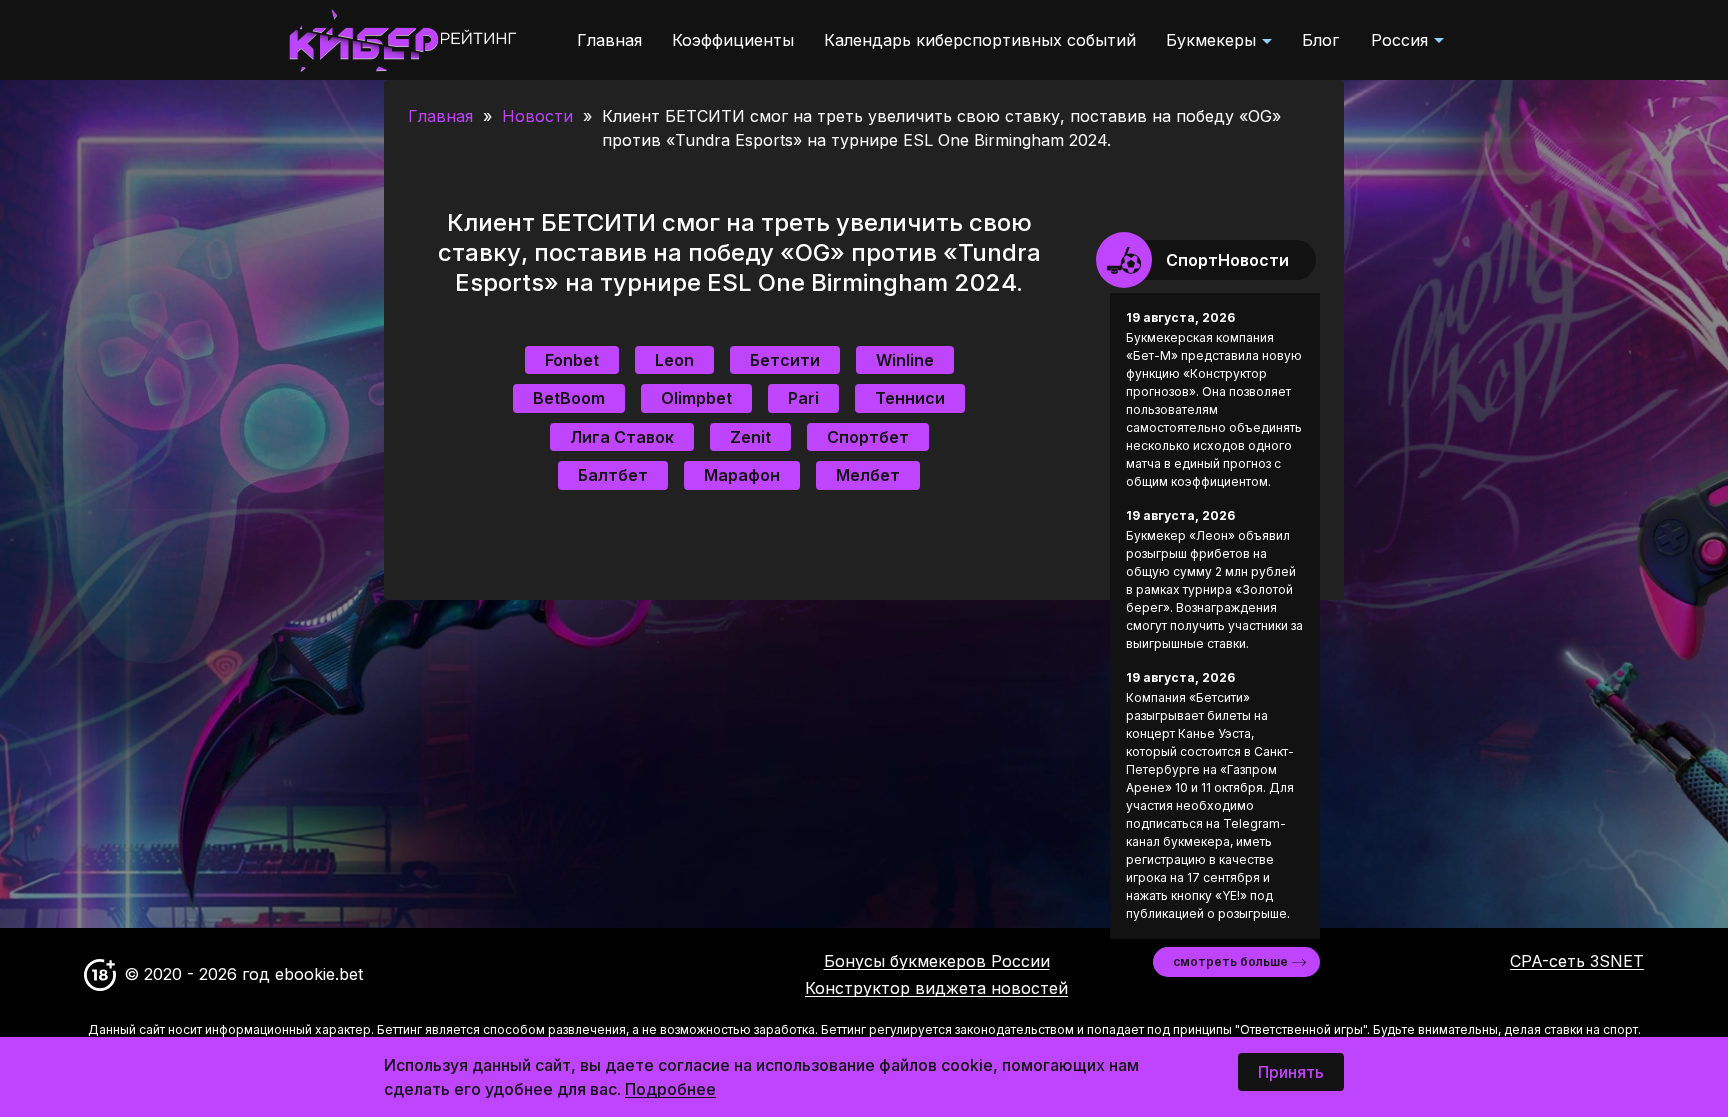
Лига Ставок (622, 437)
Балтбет (613, 475)
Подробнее (670, 1089)
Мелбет (868, 475)
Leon (674, 360)
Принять (1291, 1072)
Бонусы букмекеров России (937, 961)
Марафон (742, 475)
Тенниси (910, 398)
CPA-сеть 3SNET (1577, 961)
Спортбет (868, 437)
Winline (905, 360)
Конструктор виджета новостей (936, 988)
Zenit (750, 437)
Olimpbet (696, 398)
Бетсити (785, 360)
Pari (803, 398)
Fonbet (572, 360)
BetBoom (569, 398)
